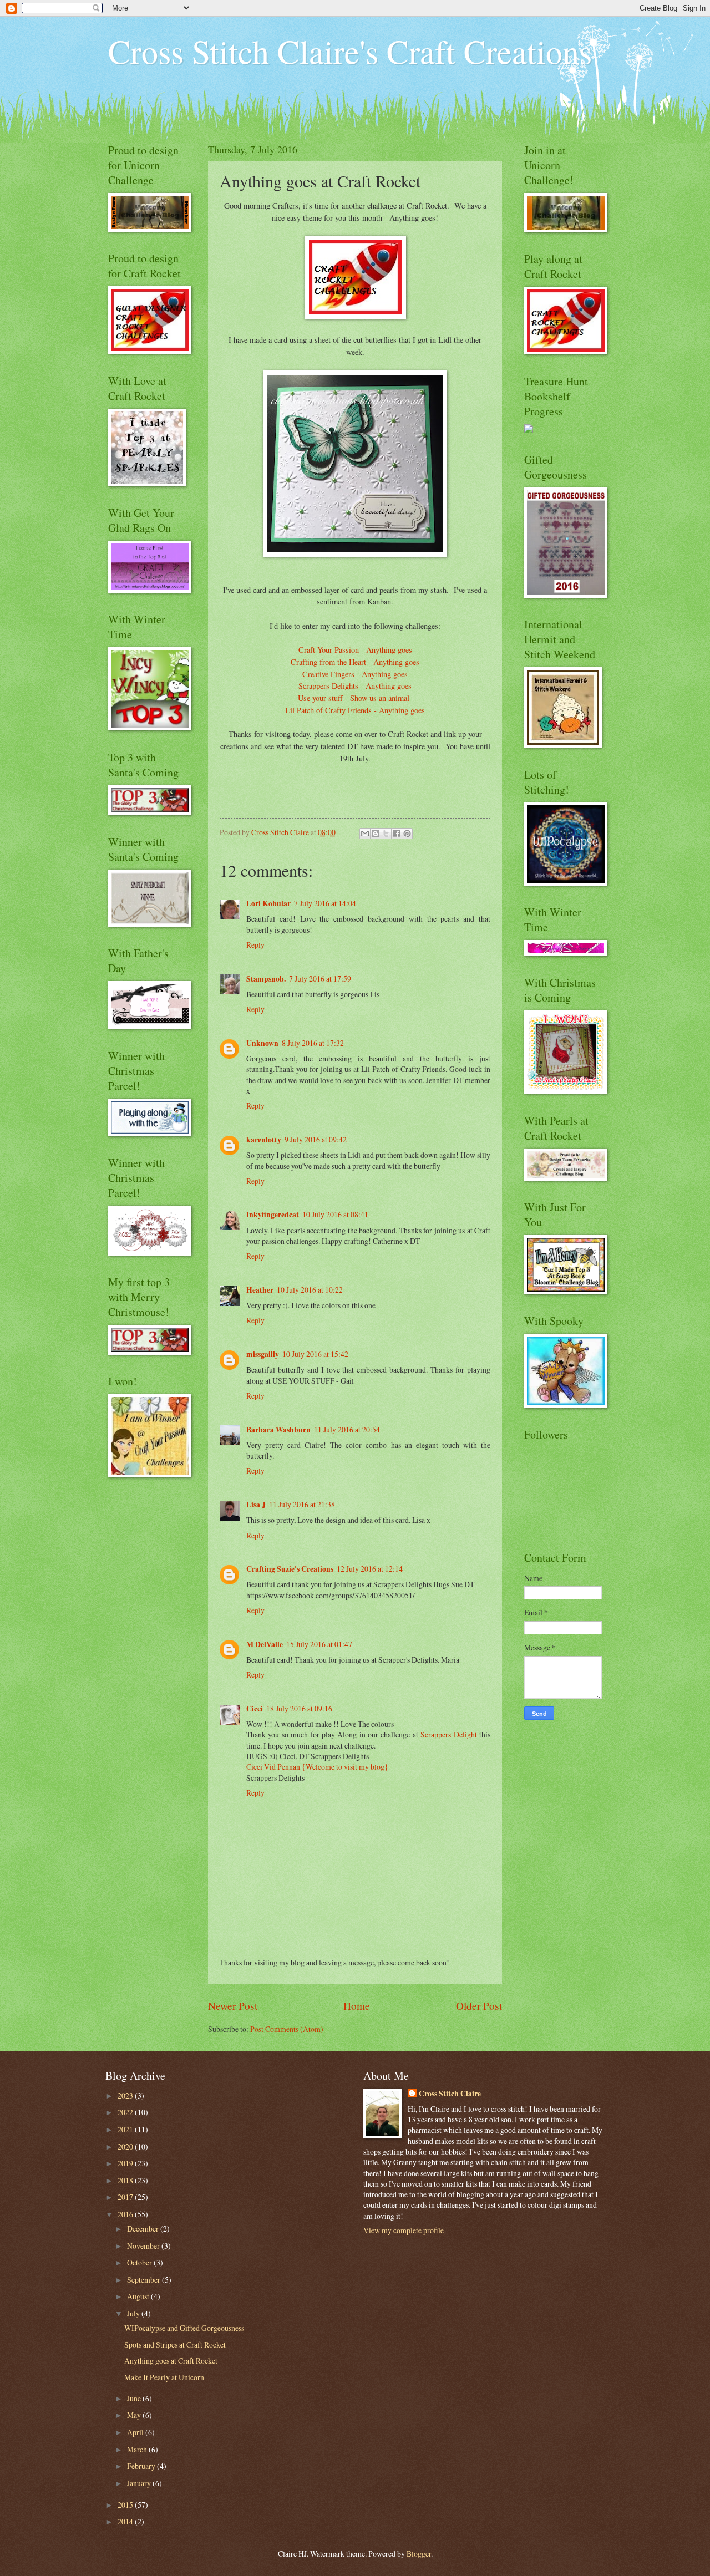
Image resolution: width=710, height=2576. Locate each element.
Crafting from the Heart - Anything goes (355, 662)
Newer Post (233, 2006)
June (135, 2398)
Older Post (479, 2006)
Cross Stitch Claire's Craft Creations (350, 51)
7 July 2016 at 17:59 (320, 979)
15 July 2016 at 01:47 (319, 1644)
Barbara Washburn (278, 1430)
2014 (126, 2521)
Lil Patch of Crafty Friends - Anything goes (355, 710)
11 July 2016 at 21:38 (302, 1504)
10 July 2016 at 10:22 (310, 1290)
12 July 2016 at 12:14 (370, 1569)
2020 (126, 2146)
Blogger (419, 2554)
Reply (255, 945)
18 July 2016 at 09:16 (299, 1708)
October (140, 2262)
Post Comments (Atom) (287, 2029)
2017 (126, 2197)
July (134, 2313)
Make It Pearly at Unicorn (164, 2377)
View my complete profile (404, 2230)
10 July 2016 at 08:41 (335, 1214)
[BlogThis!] (376, 834)
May (135, 2415)
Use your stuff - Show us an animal (355, 698)
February (142, 2466)
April (136, 2432)
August (139, 2296)
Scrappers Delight (450, 1734)
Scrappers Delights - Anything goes (355, 686)
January (140, 2483)
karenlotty (264, 1140)
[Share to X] (386, 834)
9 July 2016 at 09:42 (316, 1139)
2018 (126, 2180)
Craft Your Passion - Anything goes (355, 650)
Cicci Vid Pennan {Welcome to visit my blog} (317, 1767)
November (144, 2246)
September (144, 2280)
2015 (126, 2505)
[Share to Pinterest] (407, 834)
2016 (126, 2214)
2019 (126, 2163)
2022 (126, 2112)
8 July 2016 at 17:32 (313, 1043)
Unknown (262, 1043)
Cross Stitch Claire (450, 2094)
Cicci (255, 1709)
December (144, 2229)
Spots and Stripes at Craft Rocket (175, 2344)
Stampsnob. (266, 979)
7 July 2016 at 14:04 (325, 903)
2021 (126, 2129)
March (138, 2449)
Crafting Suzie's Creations (290, 1569)
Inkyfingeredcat (273, 1215)
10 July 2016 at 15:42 (315, 1354)
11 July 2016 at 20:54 (347, 1429)
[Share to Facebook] (397, 834)
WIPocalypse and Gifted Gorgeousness (184, 2328)
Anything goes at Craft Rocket (171, 2361)
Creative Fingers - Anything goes (355, 674)
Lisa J (256, 1505)
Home (357, 2006)
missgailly (263, 1354)
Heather (260, 1290)
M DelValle (265, 1644)
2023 (126, 2095)
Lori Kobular (268, 903)
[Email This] (365, 834)
